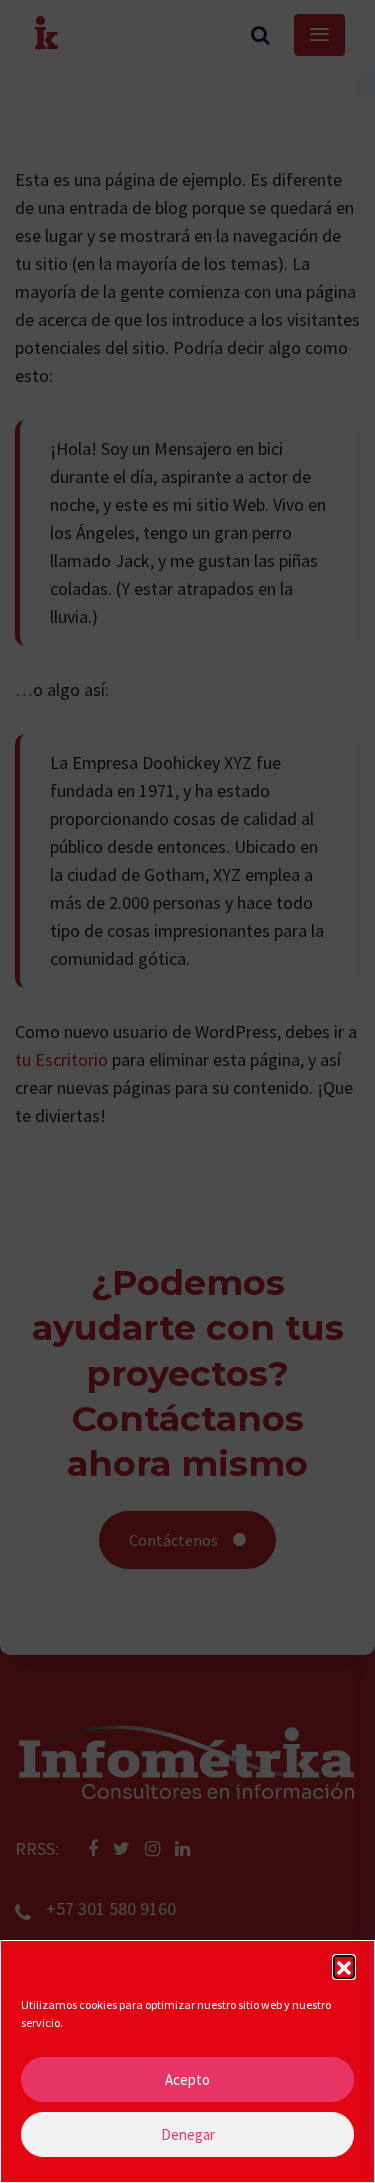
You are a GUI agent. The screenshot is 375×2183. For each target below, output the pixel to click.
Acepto (187, 2079)
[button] (344, 1966)
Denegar (188, 2134)
